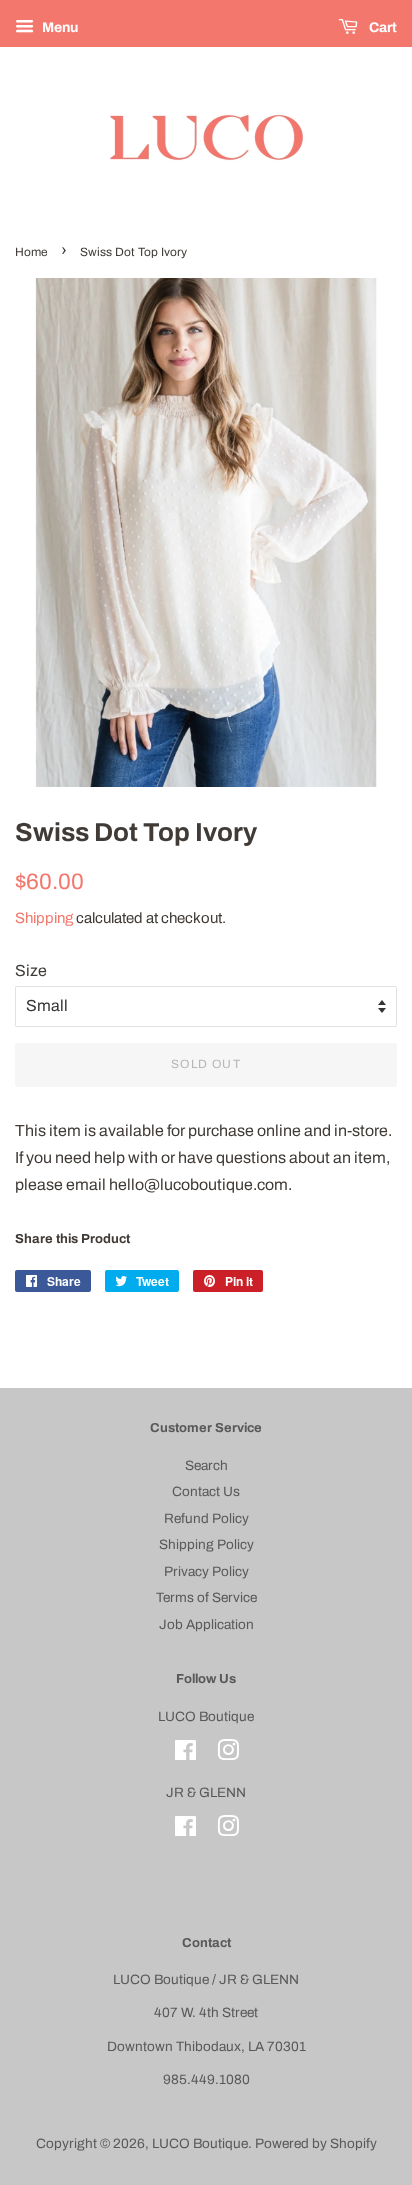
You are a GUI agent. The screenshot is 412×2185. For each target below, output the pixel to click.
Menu (58, 27)
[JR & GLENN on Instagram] (228, 1830)
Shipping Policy (206, 1544)
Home (31, 252)
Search (206, 1465)
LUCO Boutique (200, 2143)
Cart (381, 27)
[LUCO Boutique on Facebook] (185, 1754)
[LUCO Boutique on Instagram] (228, 1754)
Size (31, 970)
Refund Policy (206, 1518)
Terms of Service (206, 1597)
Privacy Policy (206, 1571)
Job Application (206, 1624)
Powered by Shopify (316, 2143)
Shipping (44, 918)
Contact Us (206, 1491)
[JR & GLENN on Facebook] (185, 1830)
